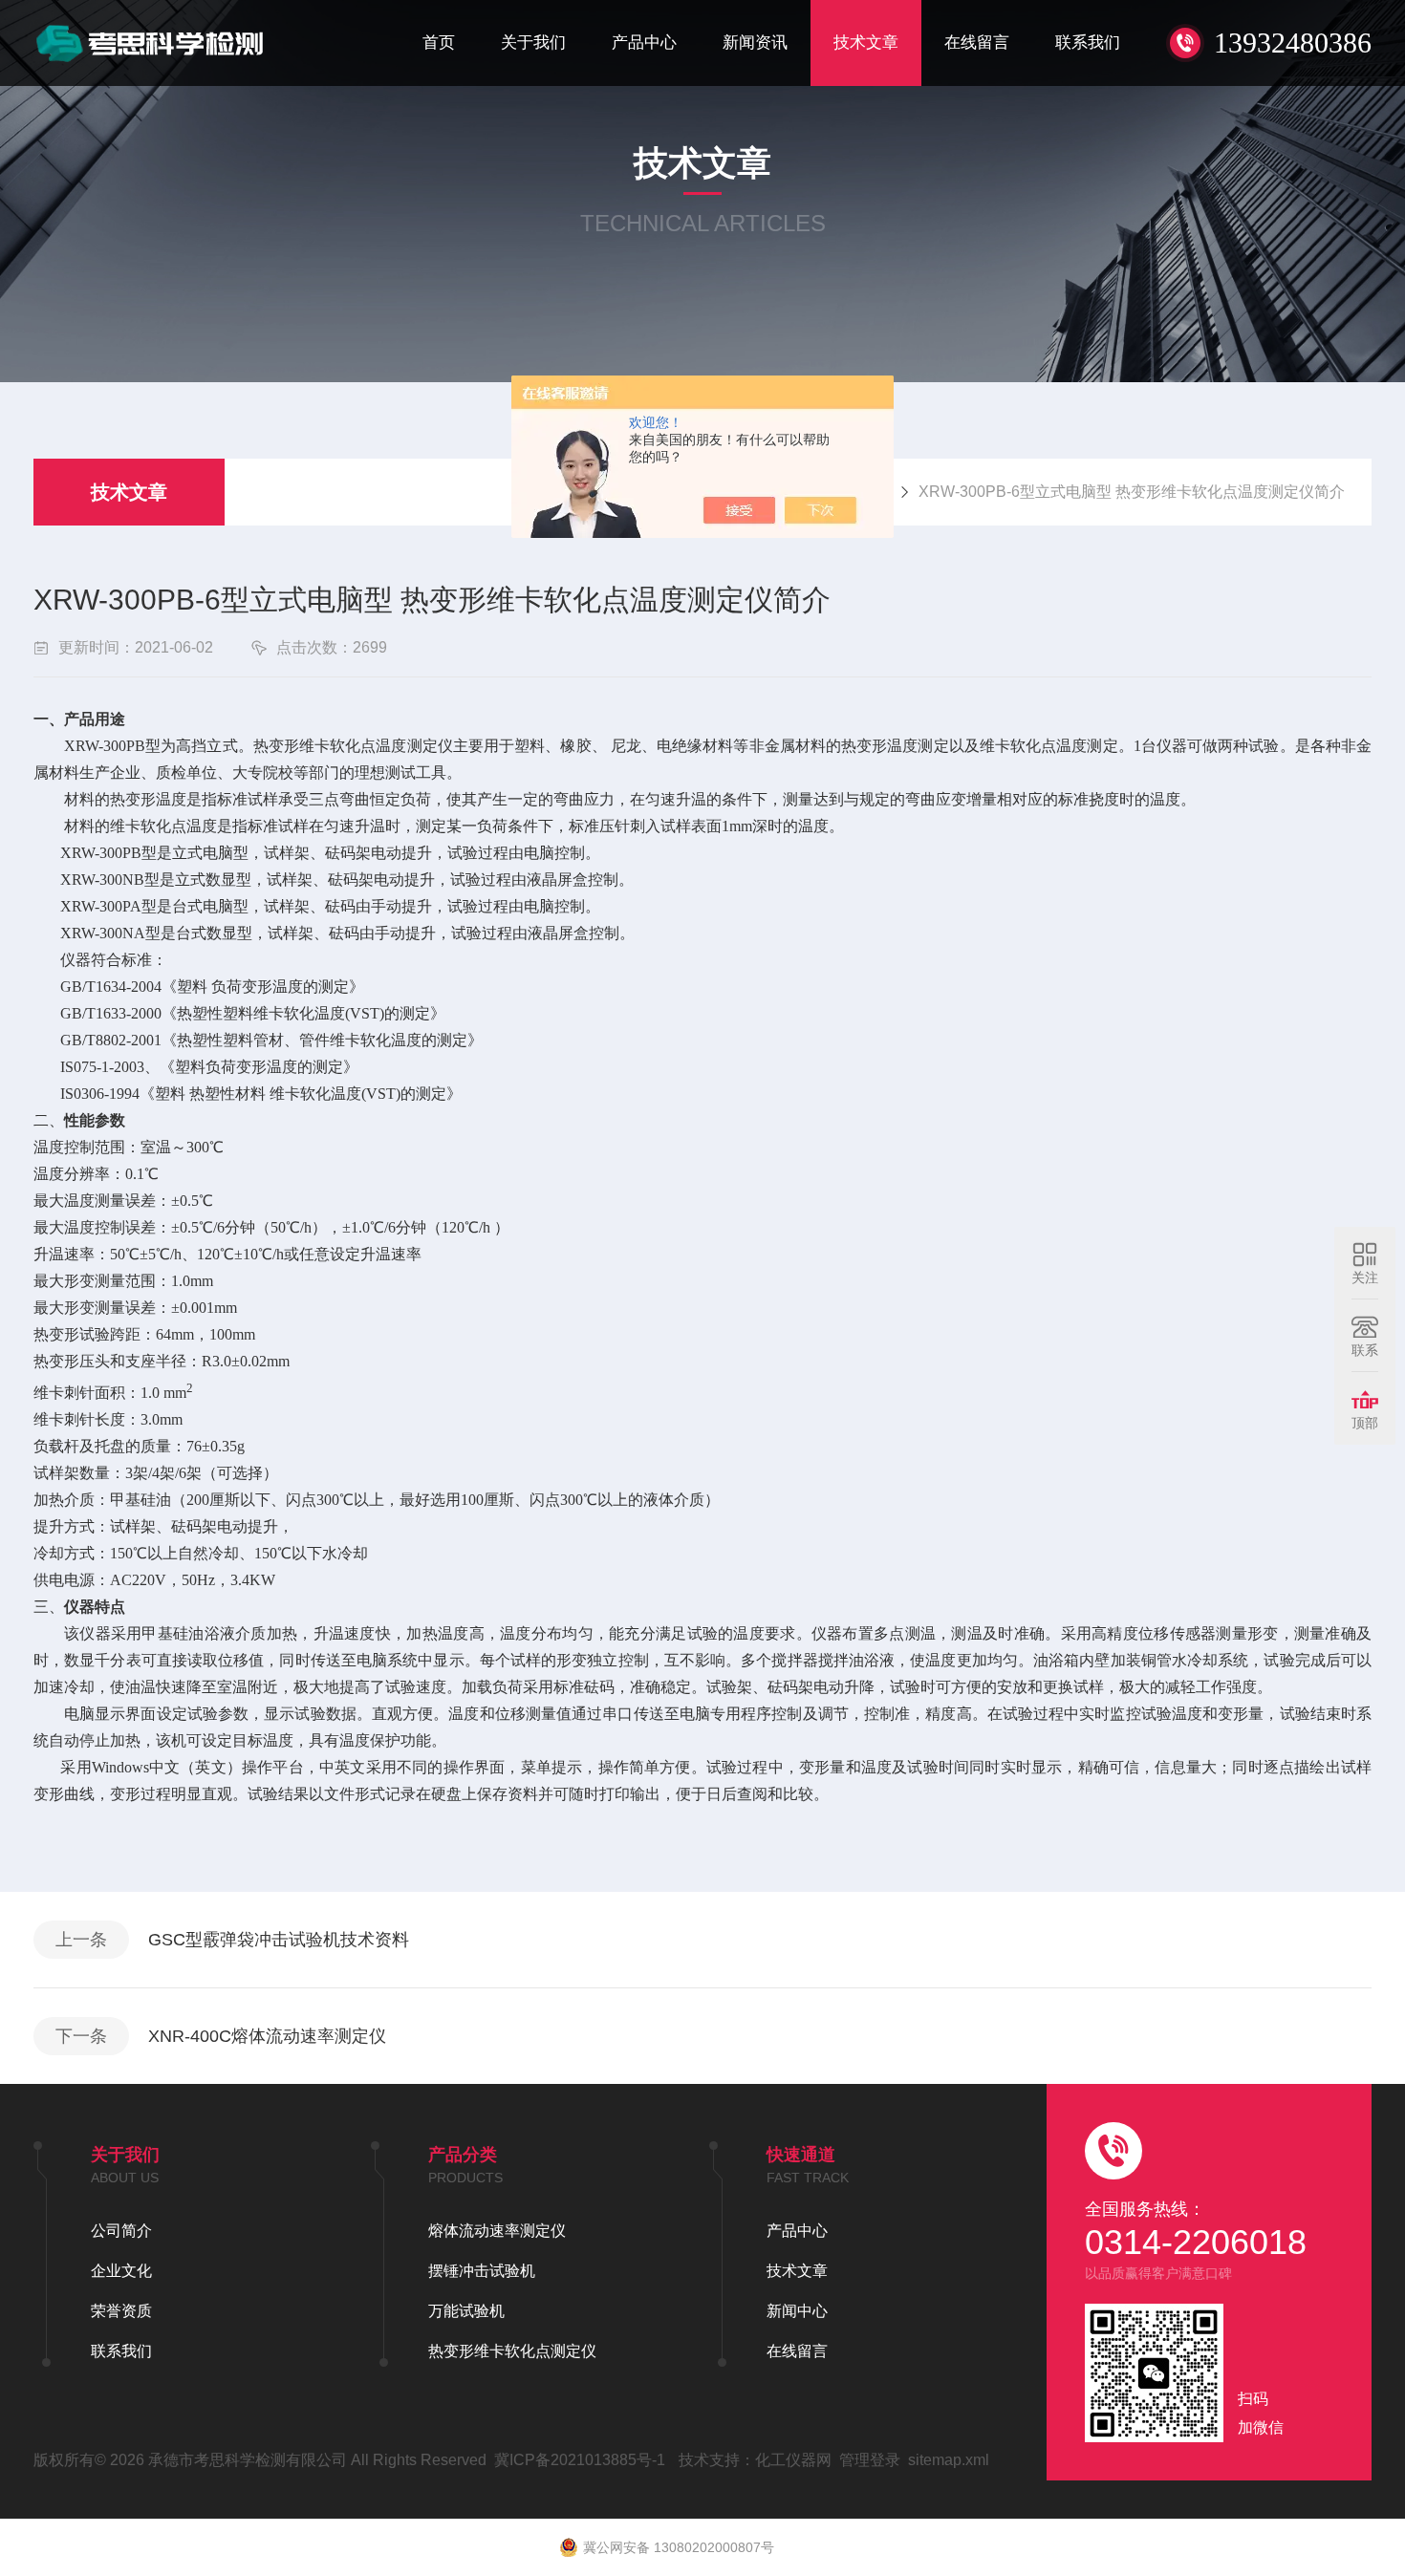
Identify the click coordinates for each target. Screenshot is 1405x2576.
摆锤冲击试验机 (482, 2271)
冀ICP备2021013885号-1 (580, 2460)
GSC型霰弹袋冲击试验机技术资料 (279, 1940)
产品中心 (644, 43)
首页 (439, 43)
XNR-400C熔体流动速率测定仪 (267, 2036)
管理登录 (870, 2460)
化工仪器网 (793, 2460)
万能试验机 (466, 2311)
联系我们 (1088, 43)
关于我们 (533, 43)
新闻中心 (797, 2311)
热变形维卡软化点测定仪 (512, 2351)
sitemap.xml (949, 2460)
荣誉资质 (121, 2311)
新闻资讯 (755, 43)
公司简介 (121, 2231)
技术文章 (866, 43)
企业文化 (121, 2271)
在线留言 (977, 43)
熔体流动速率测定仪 (497, 2231)
